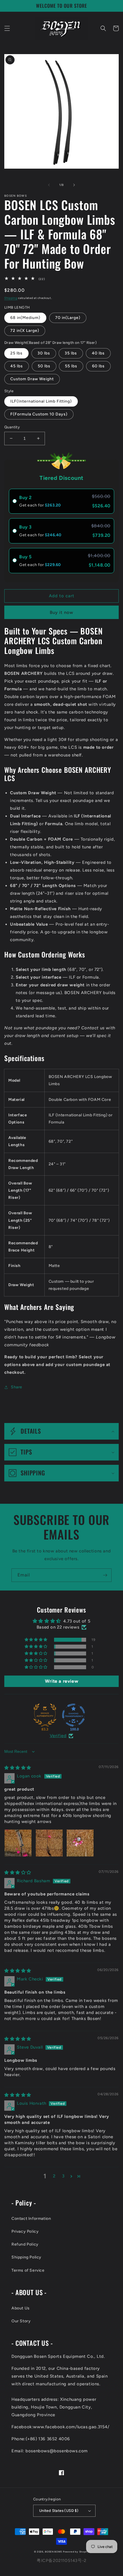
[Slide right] (74, 185)
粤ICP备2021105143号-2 (61, 2561)
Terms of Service (28, 2270)
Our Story (21, 2321)
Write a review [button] (61, 1681)
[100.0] (74, 1715)
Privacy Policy (25, 2231)
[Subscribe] (105, 1575)
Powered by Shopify (76, 2552)
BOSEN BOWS (53, 2552)
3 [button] (63, 2176)
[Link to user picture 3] (80, 1843)
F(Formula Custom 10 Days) (39, 414)
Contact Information (31, 2219)
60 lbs (98, 366)
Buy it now (61, 612)
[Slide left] (49, 185)
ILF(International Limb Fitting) (41, 401)
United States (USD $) (59, 2511)
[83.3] (45, 1715)
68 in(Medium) (25, 318)
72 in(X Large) (25, 331)
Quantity (12, 427)
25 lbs (16, 353)
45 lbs (17, 366)
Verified (58, 1736)
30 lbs (44, 353)
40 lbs (98, 353)
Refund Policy (25, 2244)
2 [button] (54, 2176)
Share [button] (17, 1387)
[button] (7, 28)
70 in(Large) (68, 318)
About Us (21, 2308)
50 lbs (44, 366)
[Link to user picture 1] (18, 1843)
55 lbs (71, 366)
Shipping (11, 298)
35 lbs (71, 353)
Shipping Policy (26, 2257)
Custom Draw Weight (32, 379)
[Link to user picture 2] (49, 1843)
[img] (18, 1768)
